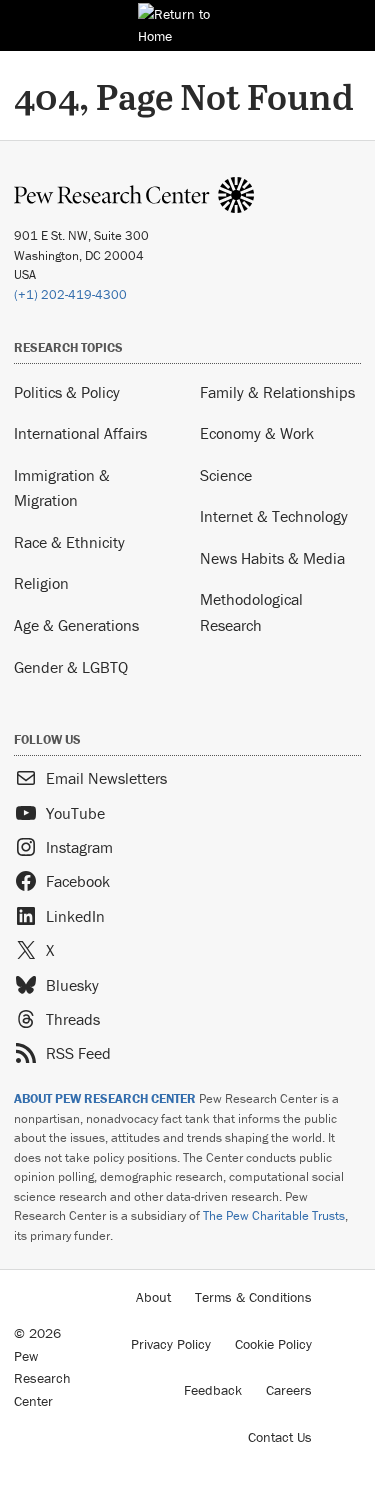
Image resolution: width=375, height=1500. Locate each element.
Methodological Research (251, 612)
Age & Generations (76, 625)
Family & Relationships (277, 392)
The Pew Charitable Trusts (274, 1215)
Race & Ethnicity (69, 542)
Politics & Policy (67, 392)
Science (226, 475)
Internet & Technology (274, 516)
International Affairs (80, 433)
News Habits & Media (272, 558)
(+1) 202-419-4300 (70, 294)
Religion (41, 583)
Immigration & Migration (62, 488)
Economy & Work (257, 433)
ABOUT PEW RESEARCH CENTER (105, 1098)
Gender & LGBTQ (71, 667)
